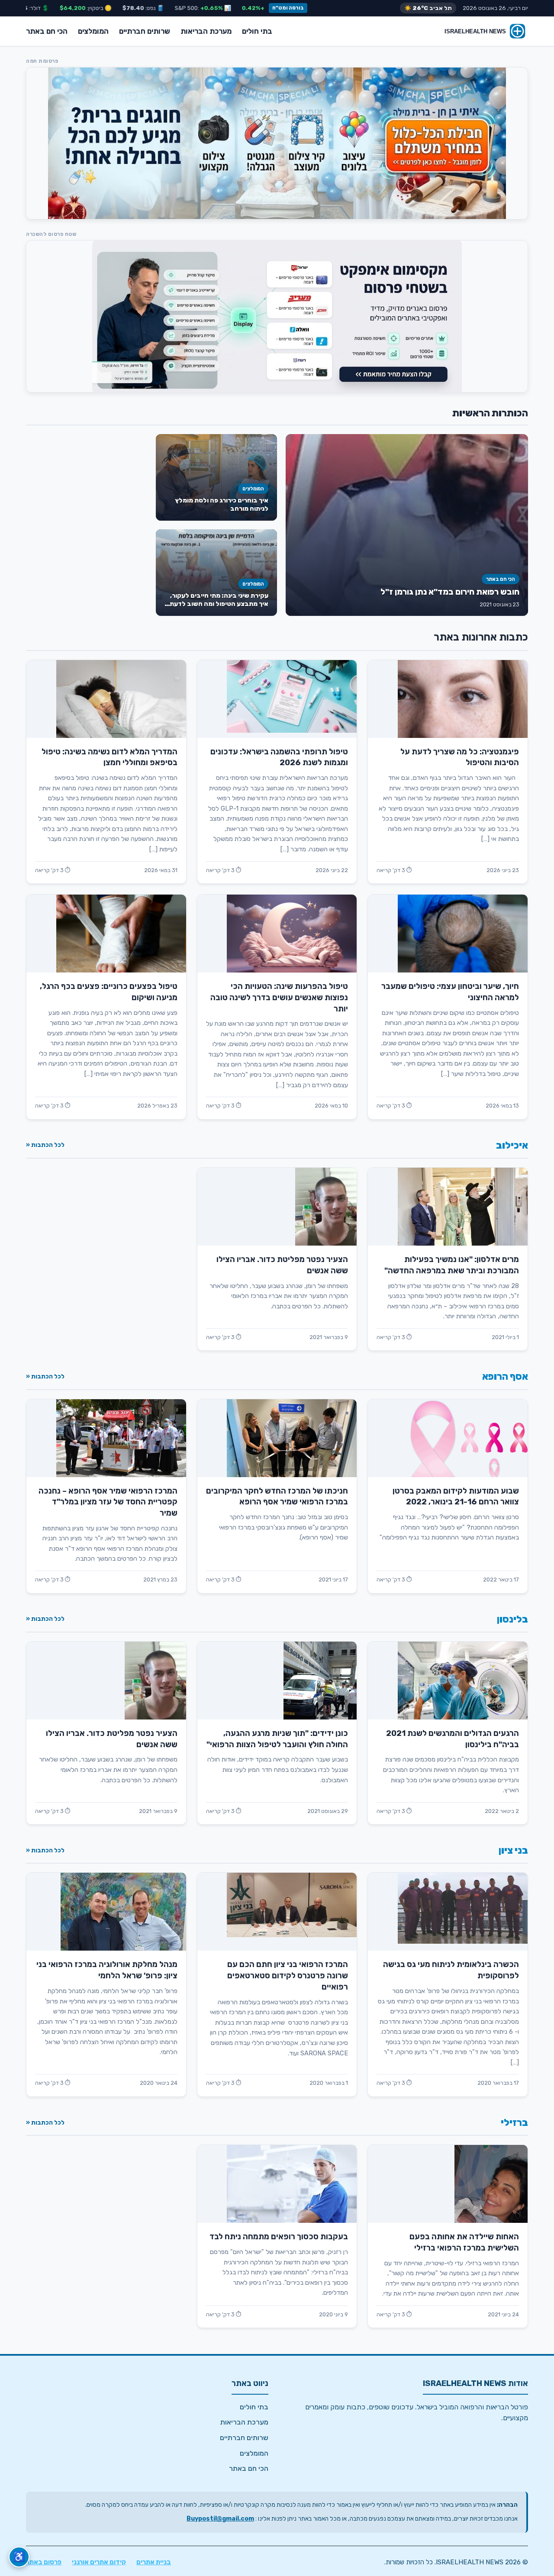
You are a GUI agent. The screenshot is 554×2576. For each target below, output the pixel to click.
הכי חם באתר (47, 31)
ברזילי (514, 2123)
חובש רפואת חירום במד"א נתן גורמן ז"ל (450, 592)
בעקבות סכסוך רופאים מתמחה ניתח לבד (279, 2237)
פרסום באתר (44, 2562)
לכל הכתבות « (45, 1145)
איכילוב (512, 1145)
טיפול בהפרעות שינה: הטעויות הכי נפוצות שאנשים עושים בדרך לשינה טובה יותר (279, 998)
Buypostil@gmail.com (220, 2519)
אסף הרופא (505, 1377)
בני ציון (513, 1850)
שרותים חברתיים (145, 31)
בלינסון (512, 1619)
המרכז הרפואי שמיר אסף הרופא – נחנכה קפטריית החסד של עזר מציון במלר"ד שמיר (108, 1502)
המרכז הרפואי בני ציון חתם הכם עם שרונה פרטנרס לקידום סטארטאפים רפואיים (288, 1976)
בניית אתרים (154, 2562)
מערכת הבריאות (206, 31)
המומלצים (93, 31)
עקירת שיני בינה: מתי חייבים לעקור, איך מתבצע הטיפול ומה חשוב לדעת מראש (219, 604)
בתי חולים (257, 31)
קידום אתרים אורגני (99, 2562)
